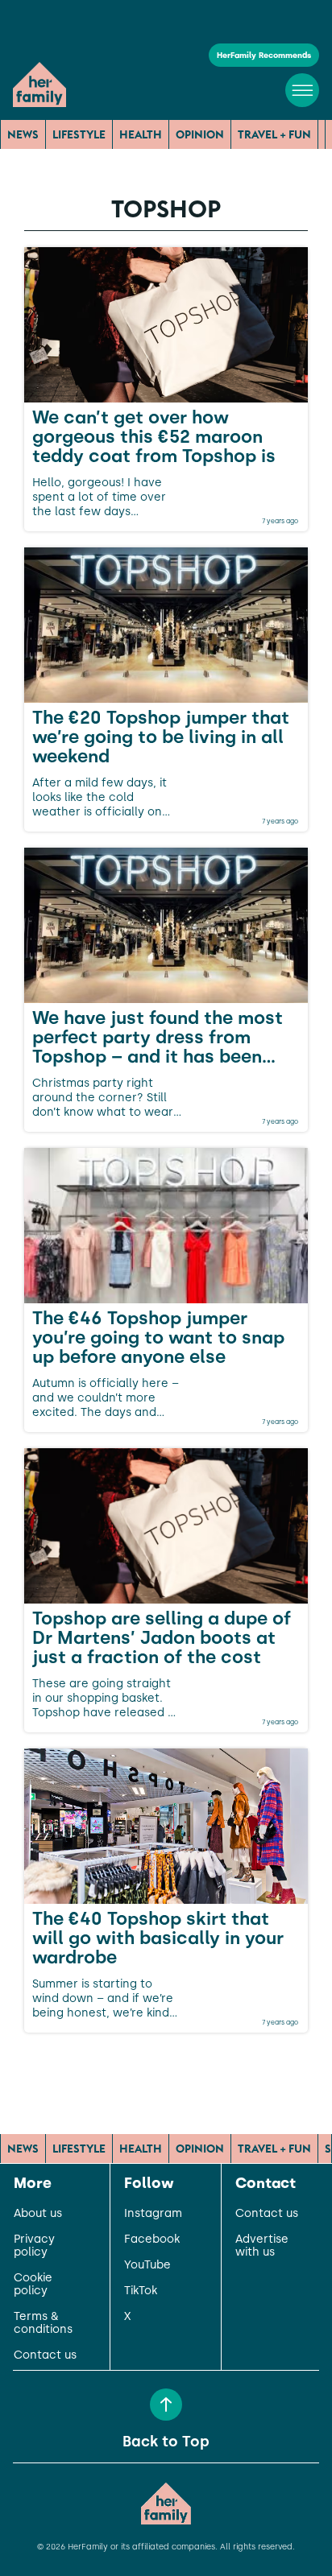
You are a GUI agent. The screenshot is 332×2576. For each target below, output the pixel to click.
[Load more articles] (166, 2068)
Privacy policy (34, 2246)
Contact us (45, 2355)
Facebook (152, 2240)
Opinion (200, 134)
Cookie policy (33, 2285)
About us (38, 2214)
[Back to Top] (166, 2405)
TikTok (141, 2291)
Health (141, 134)
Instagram (153, 2214)
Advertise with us (262, 2246)
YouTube (147, 2265)
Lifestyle (79, 134)
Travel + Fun (274, 134)
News (23, 134)
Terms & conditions (43, 2323)
